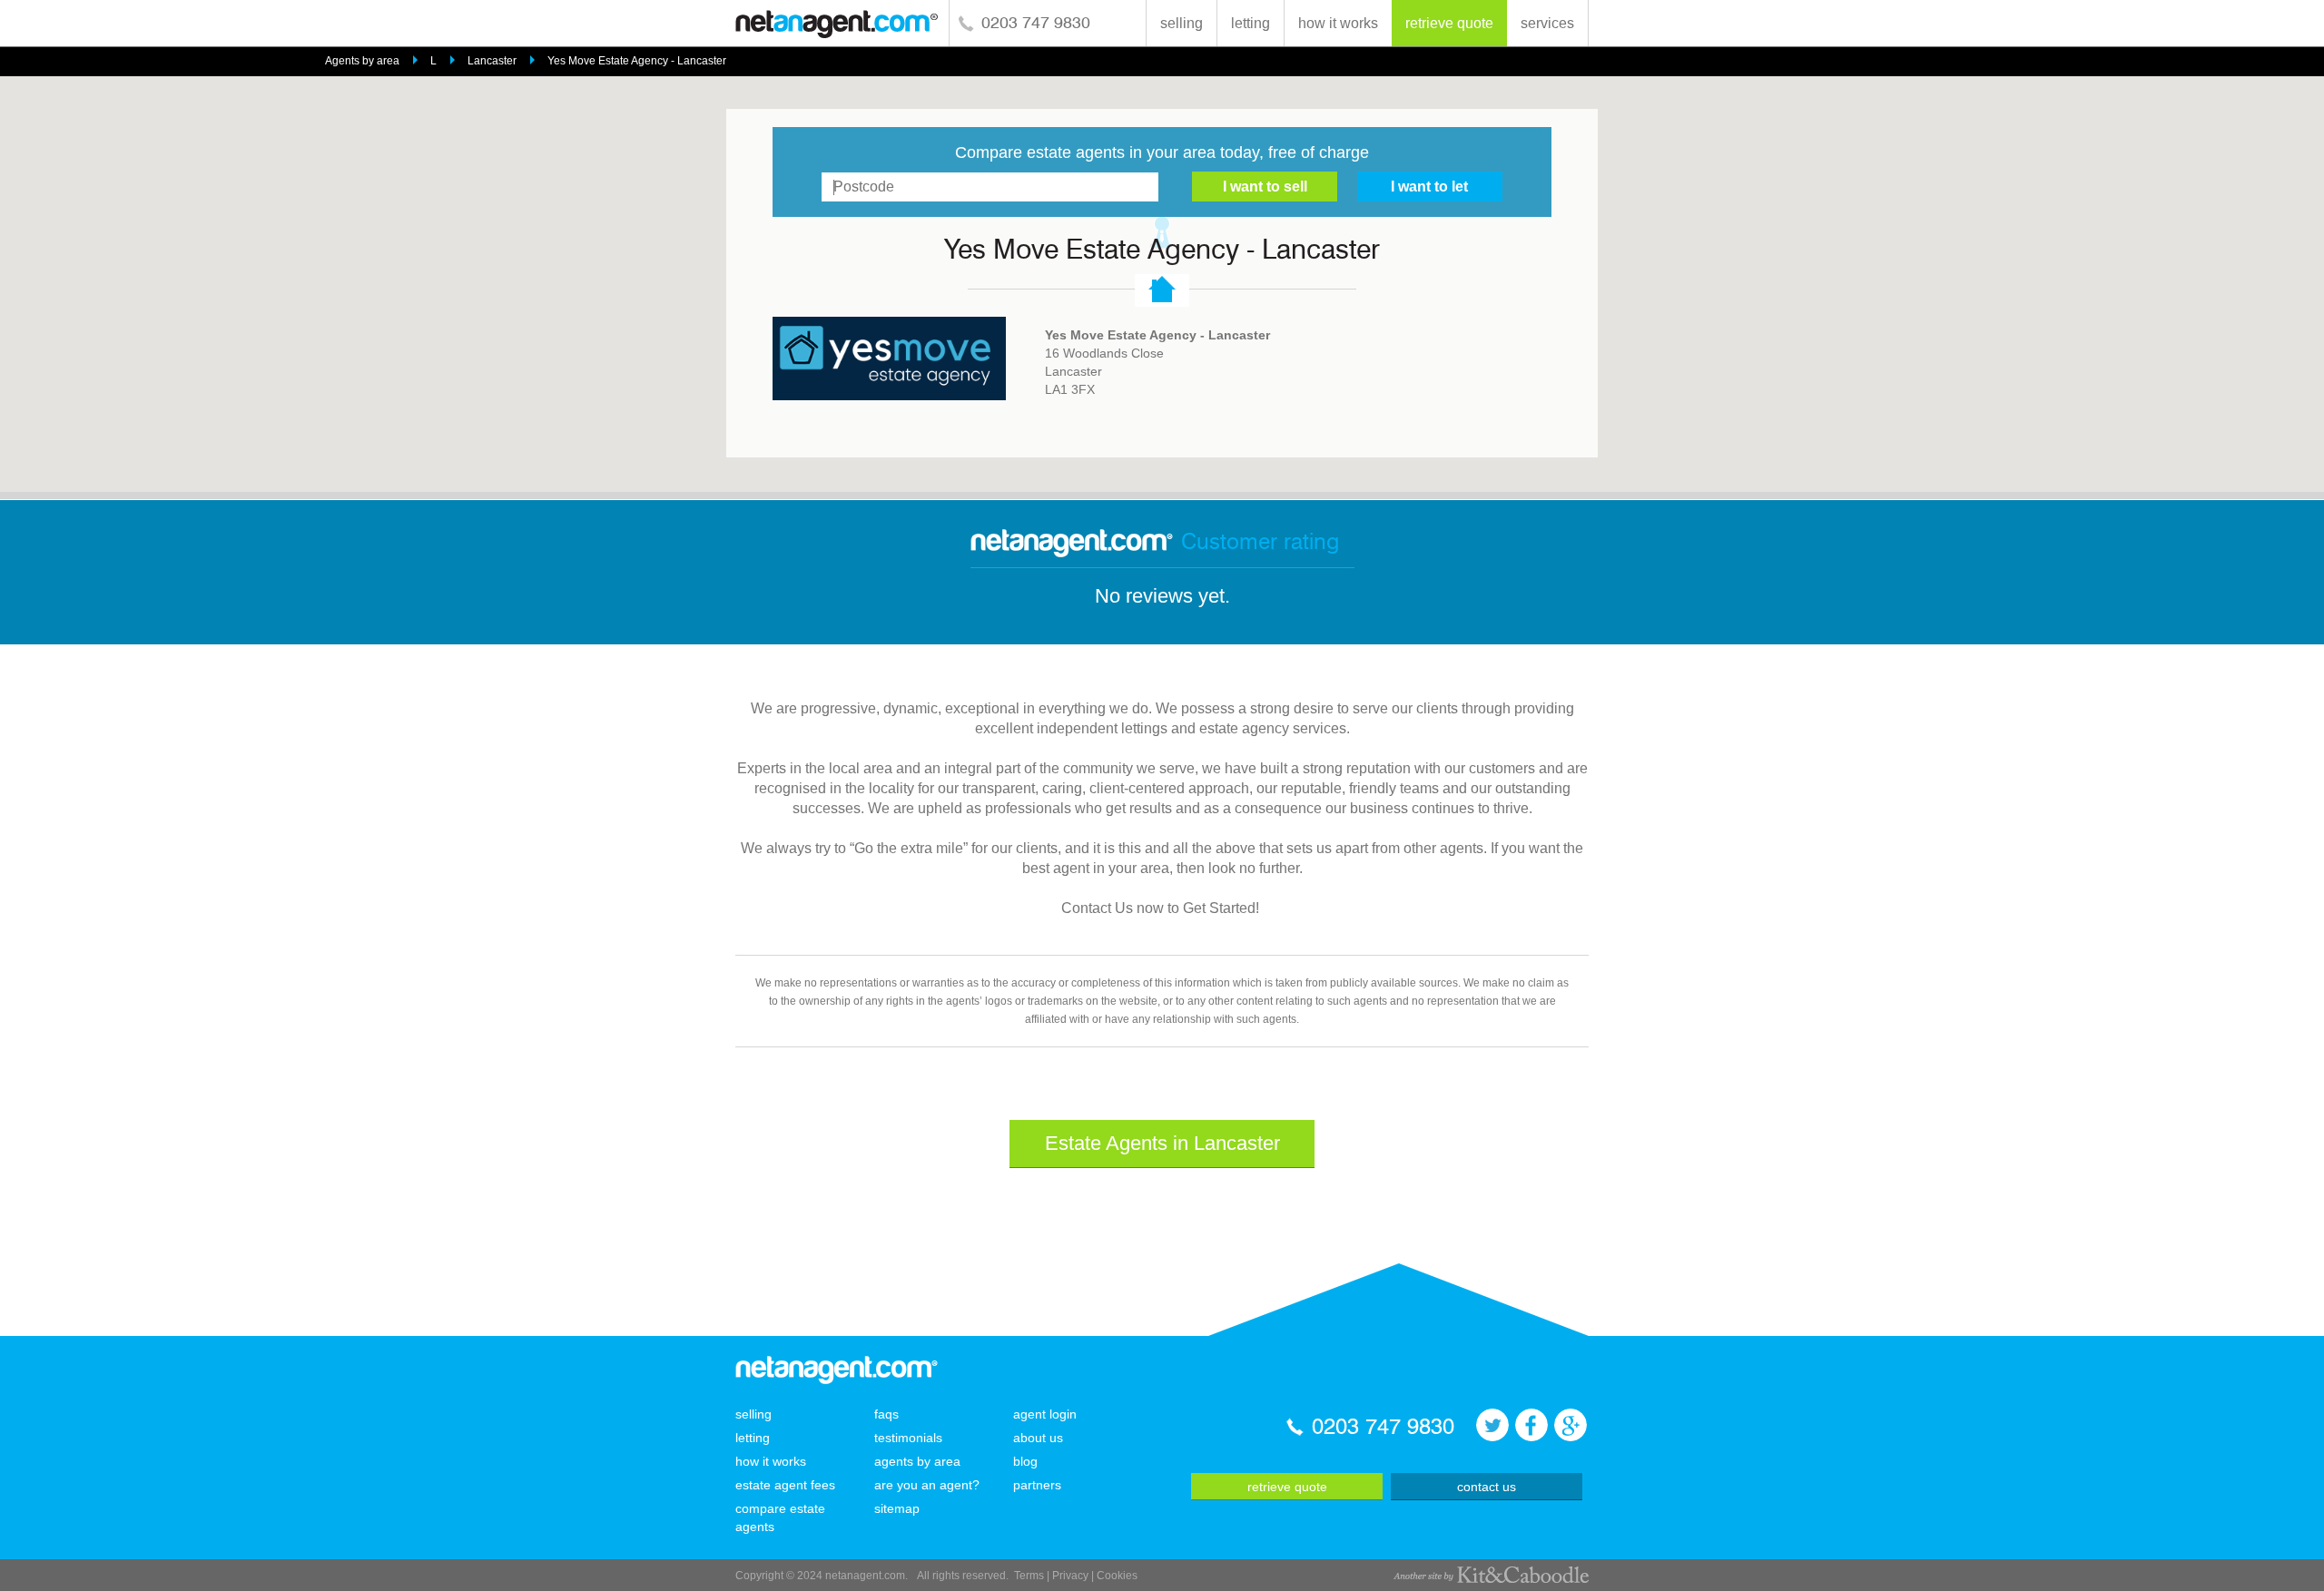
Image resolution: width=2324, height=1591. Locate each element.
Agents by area (362, 61)
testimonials (908, 1438)
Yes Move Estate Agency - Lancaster (637, 61)
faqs (886, 1414)
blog (1025, 1461)
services (1547, 23)
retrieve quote (1449, 23)
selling (1182, 23)
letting (1251, 23)
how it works (1338, 23)
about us (1038, 1438)
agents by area (917, 1461)
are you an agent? (927, 1485)
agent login (1045, 1414)
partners (1037, 1485)
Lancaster (492, 61)
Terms (1029, 1576)
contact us (1487, 1487)
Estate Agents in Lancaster (1162, 1143)
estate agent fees (785, 1485)
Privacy (1070, 1576)
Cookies (1117, 1576)
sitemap (897, 1508)
